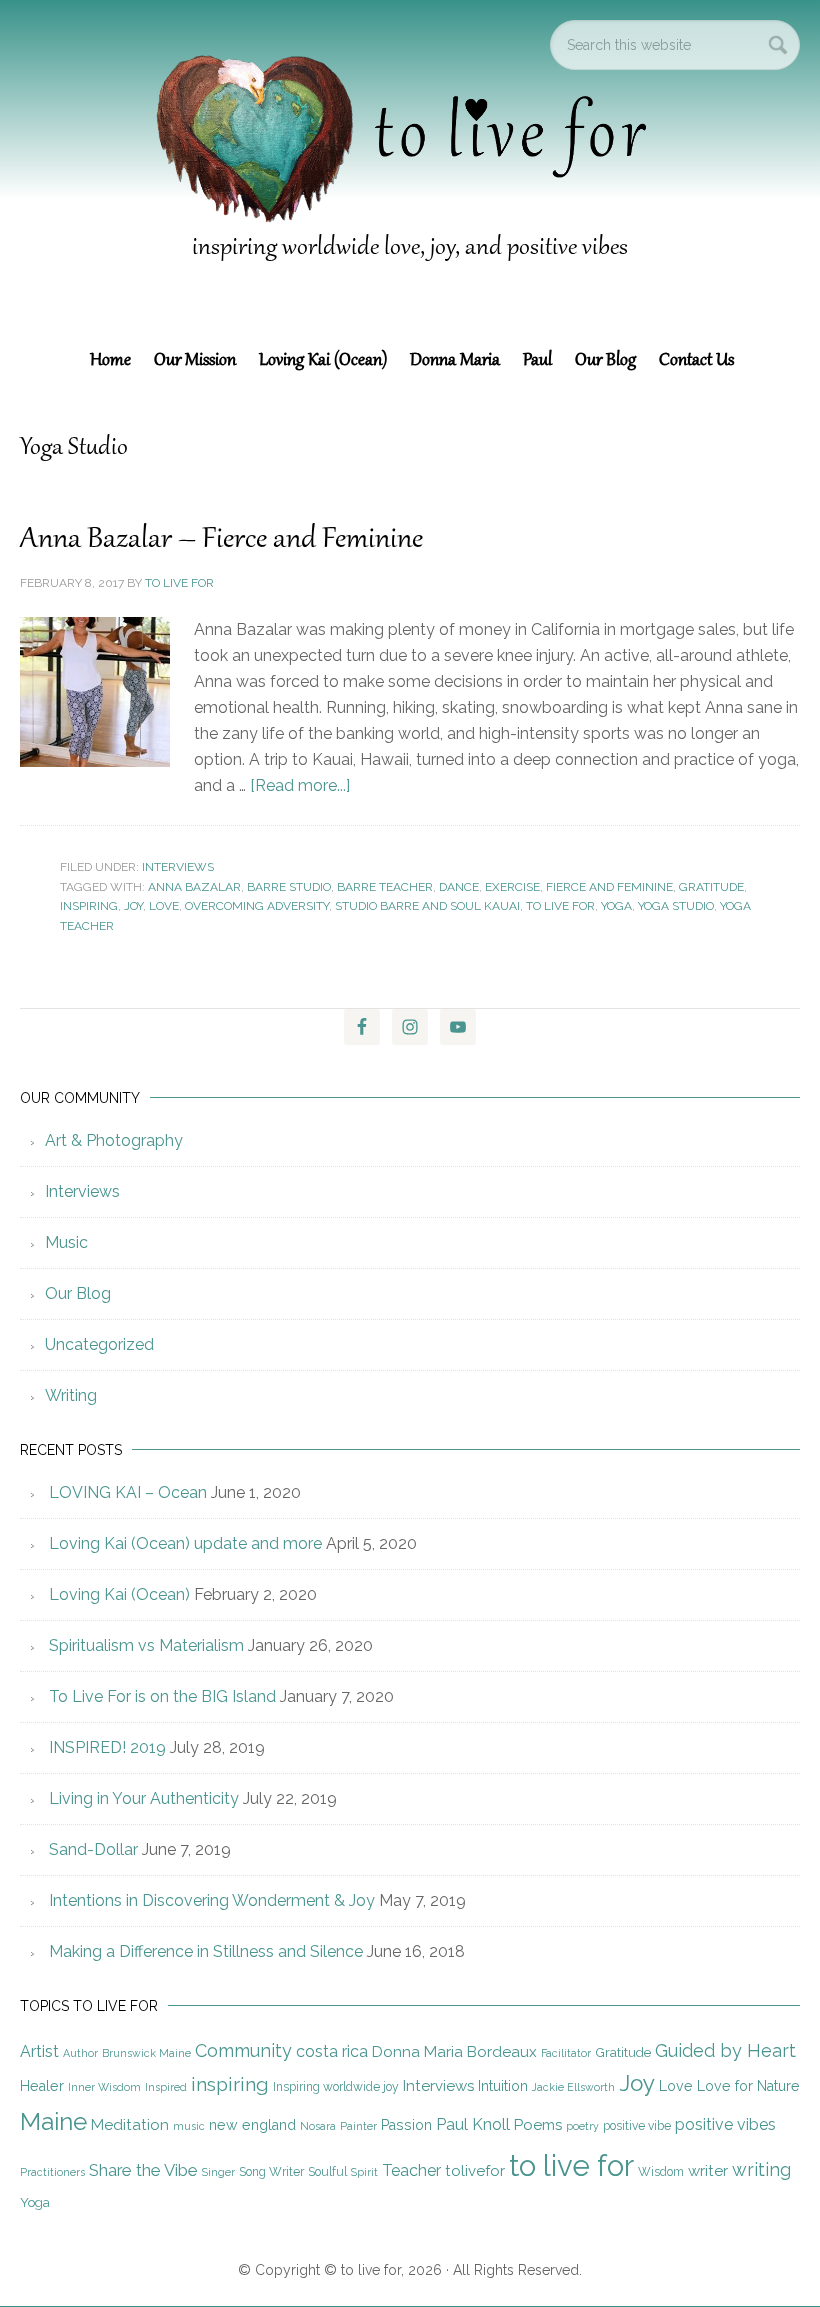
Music (66, 1242)
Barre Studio (289, 887)
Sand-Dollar (93, 1849)
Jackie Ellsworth (573, 2087)
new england (252, 2125)
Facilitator (566, 2053)
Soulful (327, 2172)
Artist (39, 2051)
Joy (133, 906)
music (189, 2126)
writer (708, 2171)
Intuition (503, 2086)
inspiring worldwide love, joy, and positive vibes (410, 248)
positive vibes (725, 2124)
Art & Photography (114, 1140)
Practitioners (52, 2172)
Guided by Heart (725, 2050)
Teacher (411, 2170)
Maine (53, 2121)
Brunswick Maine (146, 2053)
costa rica (332, 2051)
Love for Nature (748, 2086)
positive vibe (637, 2126)
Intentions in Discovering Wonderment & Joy (212, 1900)
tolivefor (475, 2171)
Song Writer (271, 2172)
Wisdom (661, 2172)
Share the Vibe (143, 2170)
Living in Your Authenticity (144, 1798)
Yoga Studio (676, 906)
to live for (560, 906)
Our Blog (78, 1293)
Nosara (318, 2126)
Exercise (512, 887)
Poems (538, 2125)
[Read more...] (300, 785)
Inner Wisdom (104, 2087)
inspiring (89, 906)
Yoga (616, 906)
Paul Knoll (473, 2124)
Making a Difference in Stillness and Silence (206, 1951)
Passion (406, 2125)
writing (761, 2169)
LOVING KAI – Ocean (128, 1492)
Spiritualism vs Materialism (146, 1645)
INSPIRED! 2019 (107, 1747)
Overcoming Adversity (257, 906)
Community (243, 2050)
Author (80, 2053)
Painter (358, 2126)
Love (164, 906)
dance (459, 887)
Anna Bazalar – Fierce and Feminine (221, 540)
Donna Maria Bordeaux (454, 2052)
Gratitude (711, 887)
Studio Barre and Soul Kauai (427, 906)
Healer (42, 2086)
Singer (218, 2172)
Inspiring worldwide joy (336, 2087)
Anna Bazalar (194, 887)
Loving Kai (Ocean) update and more (185, 1543)
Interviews (178, 867)
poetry (582, 2126)
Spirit (364, 2172)
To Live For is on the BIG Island (162, 1696)
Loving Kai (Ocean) (119, 1594)
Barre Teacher (385, 887)
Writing (71, 1395)
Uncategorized (99, 1344)
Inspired (166, 2087)
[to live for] (409, 230)
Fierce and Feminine (609, 887)
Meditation (130, 2125)
